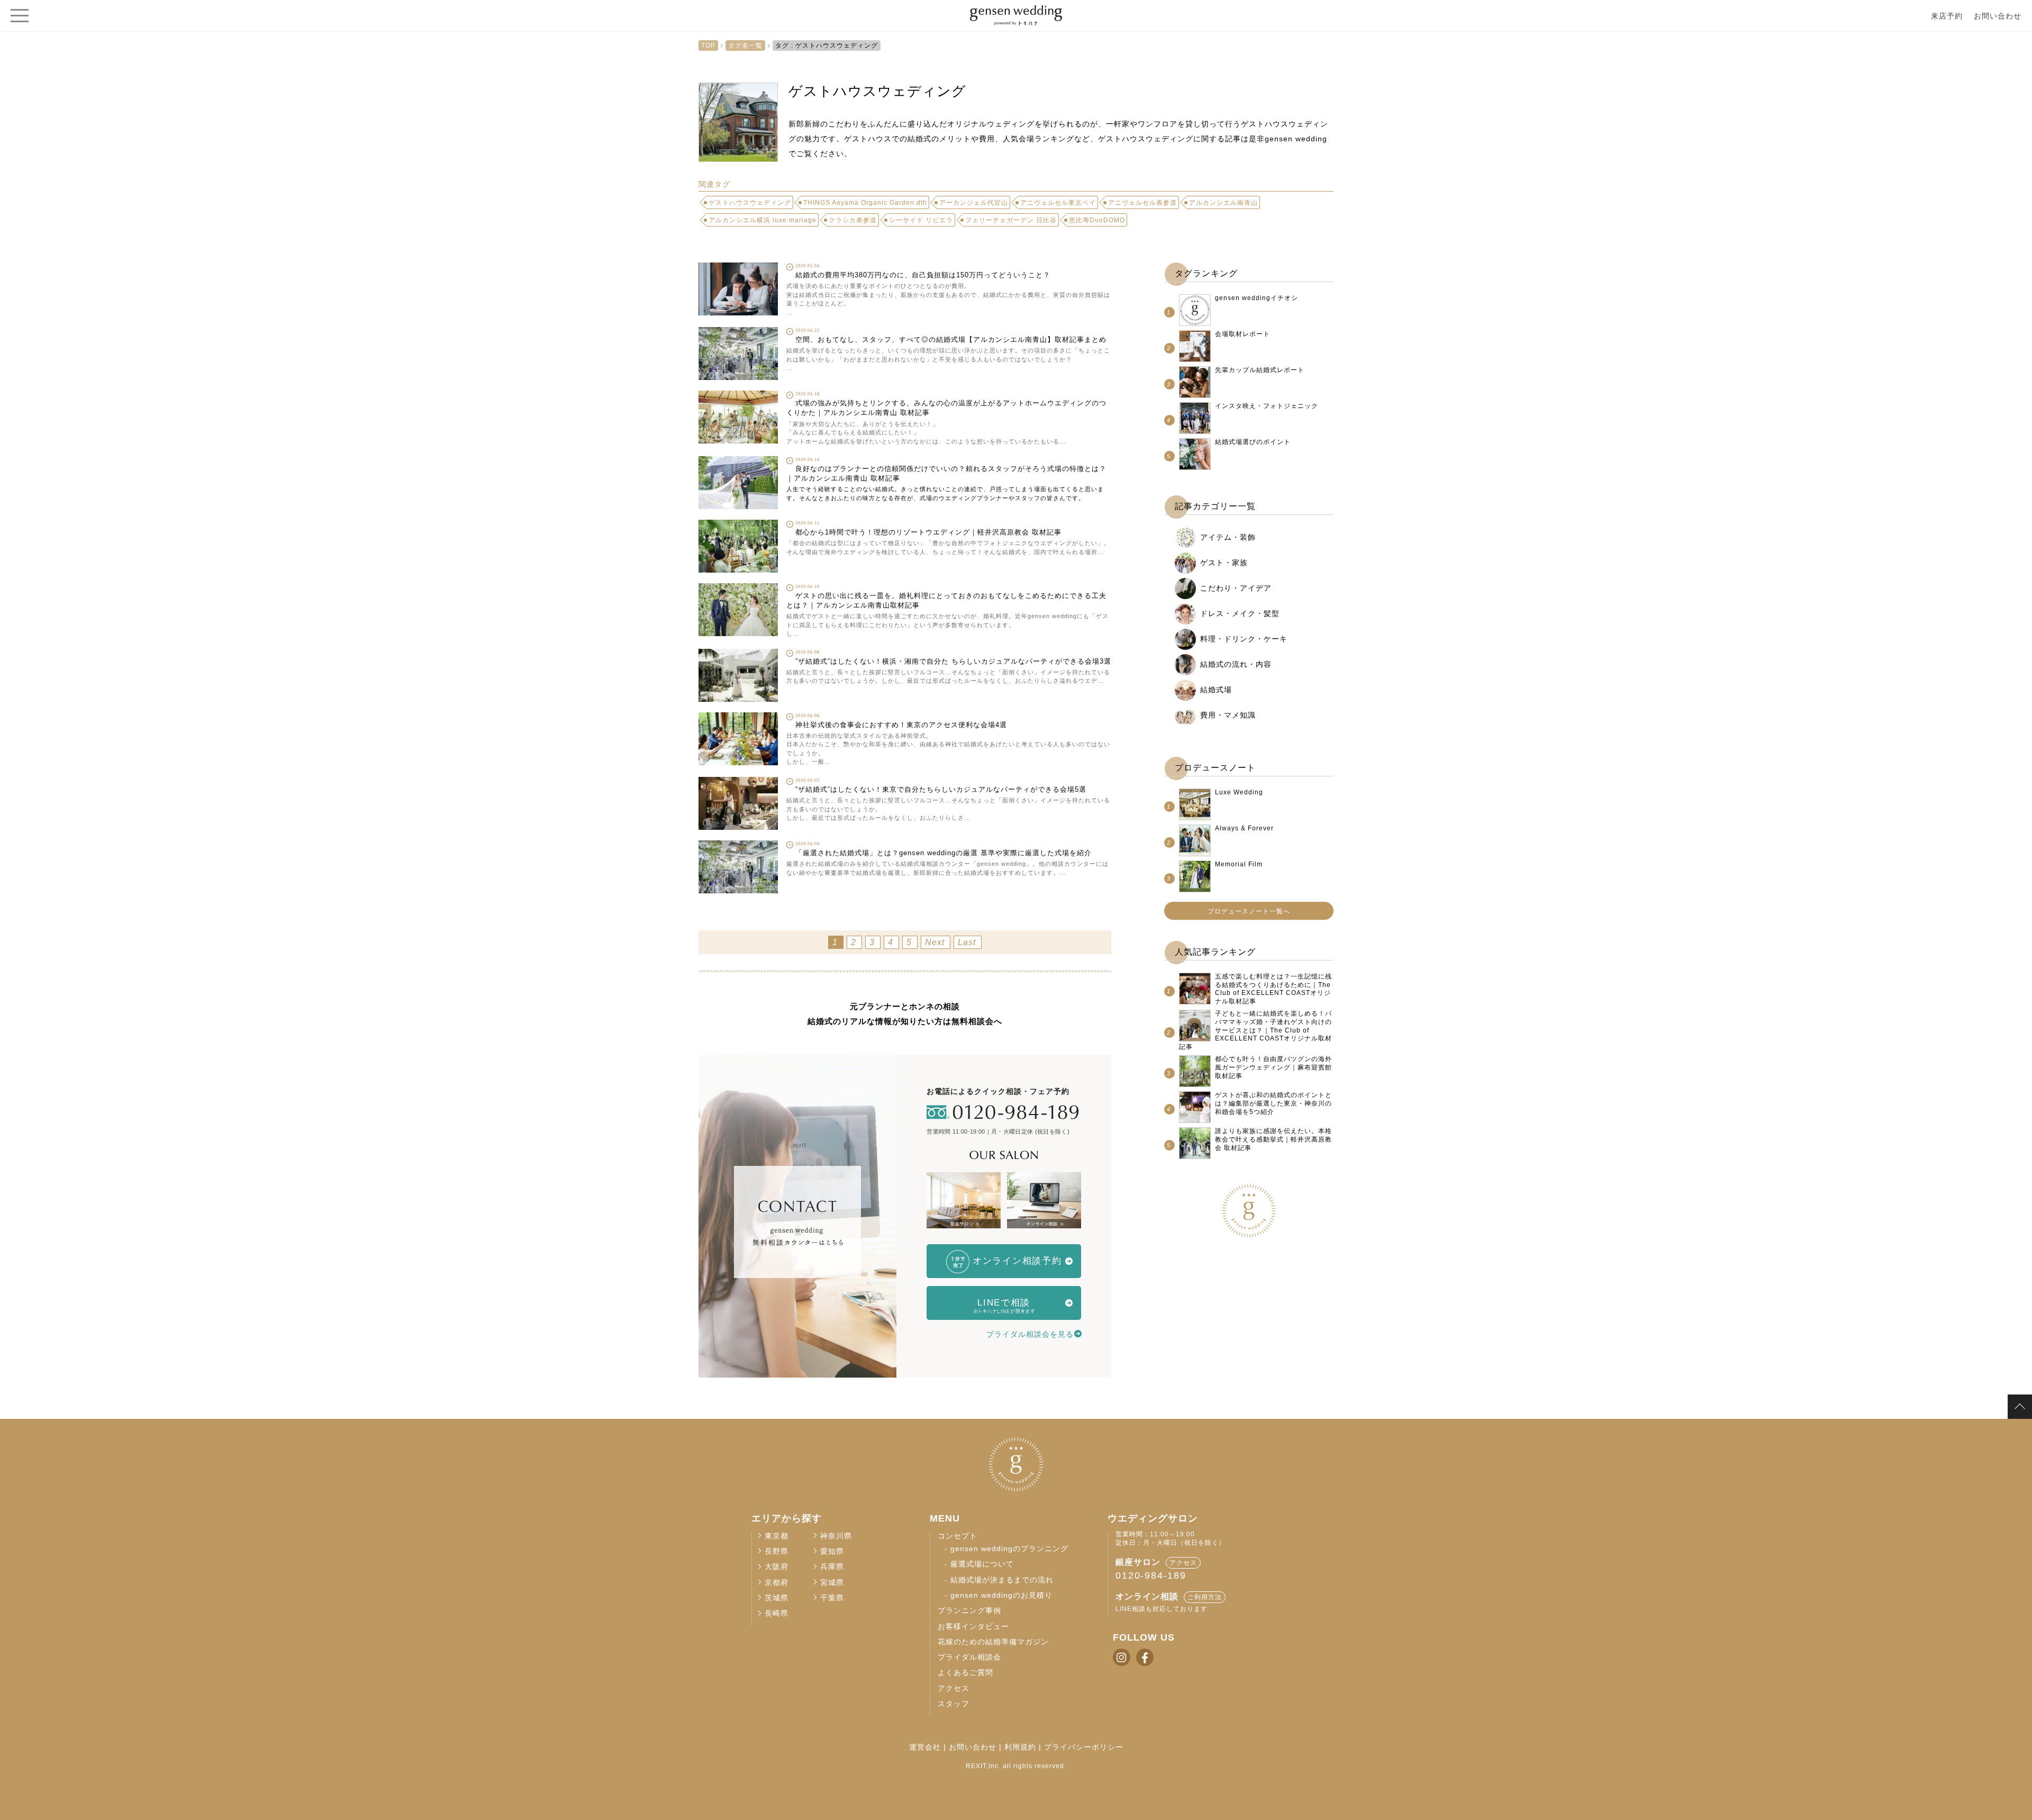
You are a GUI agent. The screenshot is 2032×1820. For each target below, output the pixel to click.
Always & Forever (1244, 828)
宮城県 (832, 1583)
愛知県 (832, 1551)
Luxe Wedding (1239, 792)
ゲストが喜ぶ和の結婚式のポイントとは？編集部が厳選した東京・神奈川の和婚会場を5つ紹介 (1273, 1103)
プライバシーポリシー (1084, 1747)
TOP (708, 46)
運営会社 (925, 1747)
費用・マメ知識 (1228, 715)
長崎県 (777, 1613)
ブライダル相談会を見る (1030, 1334)
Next (935, 942)
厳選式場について (982, 1564)
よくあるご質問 (965, 1673)
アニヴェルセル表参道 (1142, 203)
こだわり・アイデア (1236, 588)
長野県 (777, 1551)
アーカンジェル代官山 (974, 203)
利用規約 (1020, 1747)
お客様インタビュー (973, 1627)
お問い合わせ (1998, 16)
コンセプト (958, 1536)
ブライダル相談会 (969, 1657)
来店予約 (1947, 16)
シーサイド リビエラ (921, 220)
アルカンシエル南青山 (1223, 203)
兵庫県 (832, 1567)
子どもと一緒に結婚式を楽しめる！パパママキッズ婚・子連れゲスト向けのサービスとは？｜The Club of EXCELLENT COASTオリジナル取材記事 (1255, 1030)
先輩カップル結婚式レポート (1260, 370)
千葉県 (832, 1598)
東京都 (777, 1536)
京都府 (777, 1583)
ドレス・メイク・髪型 (1240, 613)
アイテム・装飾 (1228, 537)
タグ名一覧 (745, 46)
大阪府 (777, 1567)
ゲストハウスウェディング (750, 203)
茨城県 (777, 1598)
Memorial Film (1239, 864)
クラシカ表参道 (853, 220)
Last (967, 942)
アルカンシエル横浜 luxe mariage (763, 220)
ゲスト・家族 (1224, 563)
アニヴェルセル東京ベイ (1058, 203)
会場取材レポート (1242, 334)
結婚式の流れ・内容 (1236, 664)
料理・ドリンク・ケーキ (1244, 639)
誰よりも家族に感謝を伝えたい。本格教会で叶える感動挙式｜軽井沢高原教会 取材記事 (1273, 1139)
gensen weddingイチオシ (1257, 298)
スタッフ (954, 1704)
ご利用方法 (1205, 1597)
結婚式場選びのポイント (1253, 442)
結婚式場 (1216, 690)
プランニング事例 (969, 1611)
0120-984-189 (1151, 1575)
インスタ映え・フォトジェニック (1267, 406)
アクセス (954, 1688)
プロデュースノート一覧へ (1249, 911)
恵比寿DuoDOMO (1097, 220)
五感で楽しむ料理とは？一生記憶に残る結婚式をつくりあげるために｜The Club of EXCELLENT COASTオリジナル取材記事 (1273, 989)
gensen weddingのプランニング (1009, 1549)
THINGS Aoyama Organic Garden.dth (865, 203)
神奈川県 (836, 1536)
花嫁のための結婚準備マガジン (993, 1642)
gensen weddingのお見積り (1001, 1595)
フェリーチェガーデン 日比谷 (1011, 220)
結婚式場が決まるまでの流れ (1002, 1580)
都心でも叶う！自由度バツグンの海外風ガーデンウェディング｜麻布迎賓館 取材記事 (1273, 1067)
